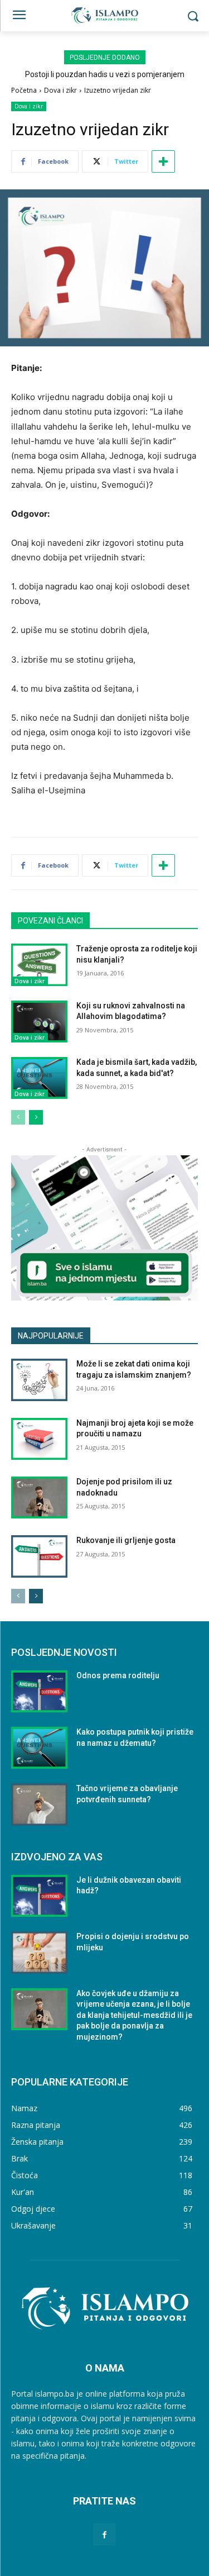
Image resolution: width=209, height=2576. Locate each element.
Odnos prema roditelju (118, 1675)
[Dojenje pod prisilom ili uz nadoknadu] (39, 1497)
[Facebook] (104, 2534)
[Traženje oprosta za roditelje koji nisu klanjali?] (39, 965)
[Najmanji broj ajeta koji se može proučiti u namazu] (39, 1439)
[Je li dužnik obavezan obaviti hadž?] (39, 1896)
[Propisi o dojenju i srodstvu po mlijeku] (39, 1952)
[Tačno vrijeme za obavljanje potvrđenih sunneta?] (39, 1804)
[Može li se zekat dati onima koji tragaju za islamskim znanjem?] (39, 1380)
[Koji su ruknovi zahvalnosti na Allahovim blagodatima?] (39, 1022)
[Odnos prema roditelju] (39, 1691)
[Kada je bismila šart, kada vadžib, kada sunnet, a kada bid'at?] (39, 1078)
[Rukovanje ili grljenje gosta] (39, 1556)
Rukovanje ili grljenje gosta (126, 1540)
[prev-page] (18, 1117)
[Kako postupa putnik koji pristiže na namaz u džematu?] (39, 1748)
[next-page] (36, 1117)
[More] (163, 161)
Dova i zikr (60, 90)
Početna (24, 90)
